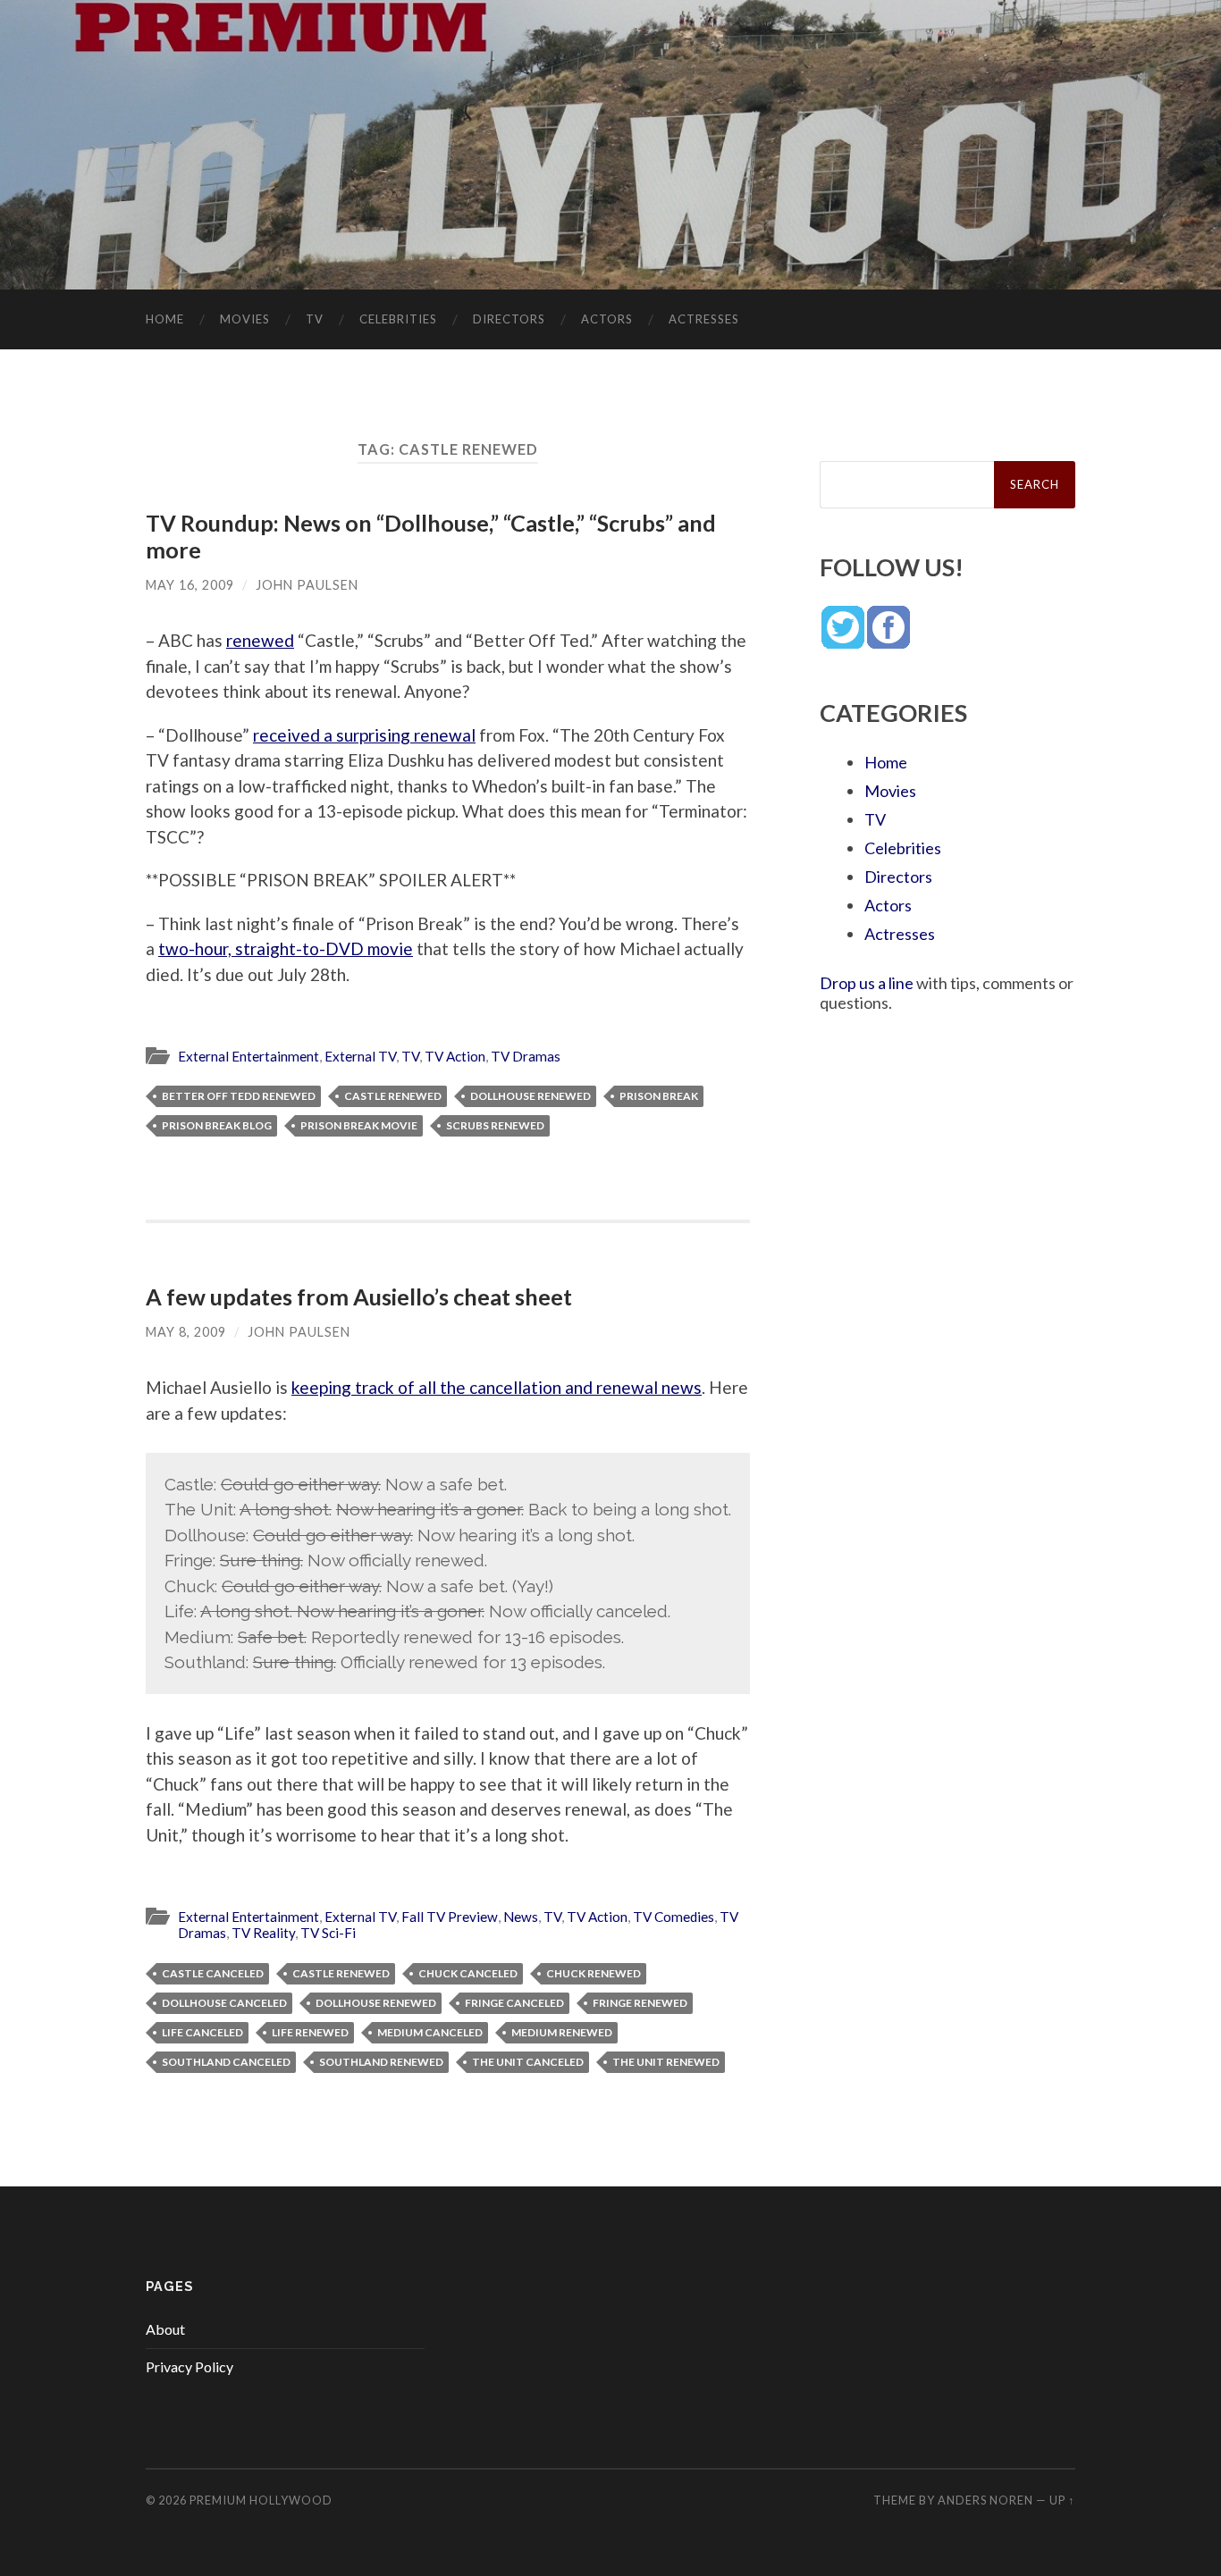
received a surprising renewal (364, 735)
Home (165, 319)
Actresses (704, 319)
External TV (360, 1056)
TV (315, 319)
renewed (260, 640)
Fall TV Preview (450, 1917)
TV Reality (263, 1933)
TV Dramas (526, 1056)
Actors (607, 319)
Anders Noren (985, 2500)
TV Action (455, 1056)
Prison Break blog (217, 1125)
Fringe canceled (514, 2003)
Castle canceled (213, 1973)
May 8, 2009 (186, 1332)
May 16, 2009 (190, 585)
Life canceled (202, 2032)
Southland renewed (381, 2062)
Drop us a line (867, 983)
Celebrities (398, 319)
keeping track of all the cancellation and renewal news (497, 1387)
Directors (509, 319)
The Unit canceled (528, 2062)
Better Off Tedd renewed (239, 1096)
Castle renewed (393, 1096)
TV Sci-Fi (328, 1933)
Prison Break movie (359, 1125)
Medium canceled (430, 2032)
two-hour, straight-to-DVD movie (286, 948)
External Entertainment (248, 1056)
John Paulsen (307, 585)
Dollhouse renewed (531, 1096)
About (165, 2329)
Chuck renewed (594, 1973)
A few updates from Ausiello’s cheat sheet (359, 1296)
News (521, 1917)
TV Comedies (674, 1917)
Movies (245, 319)
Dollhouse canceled (224, 2003)
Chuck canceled (468, 1973)
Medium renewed (562, 2032)
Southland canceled (226, 2062)
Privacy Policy (189, 2366)
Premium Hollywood (261, 2500)
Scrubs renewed (495, 1125)
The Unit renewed (666, 2062)
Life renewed (310, 2032)
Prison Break (659, 1096)
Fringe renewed (640, 2003)
